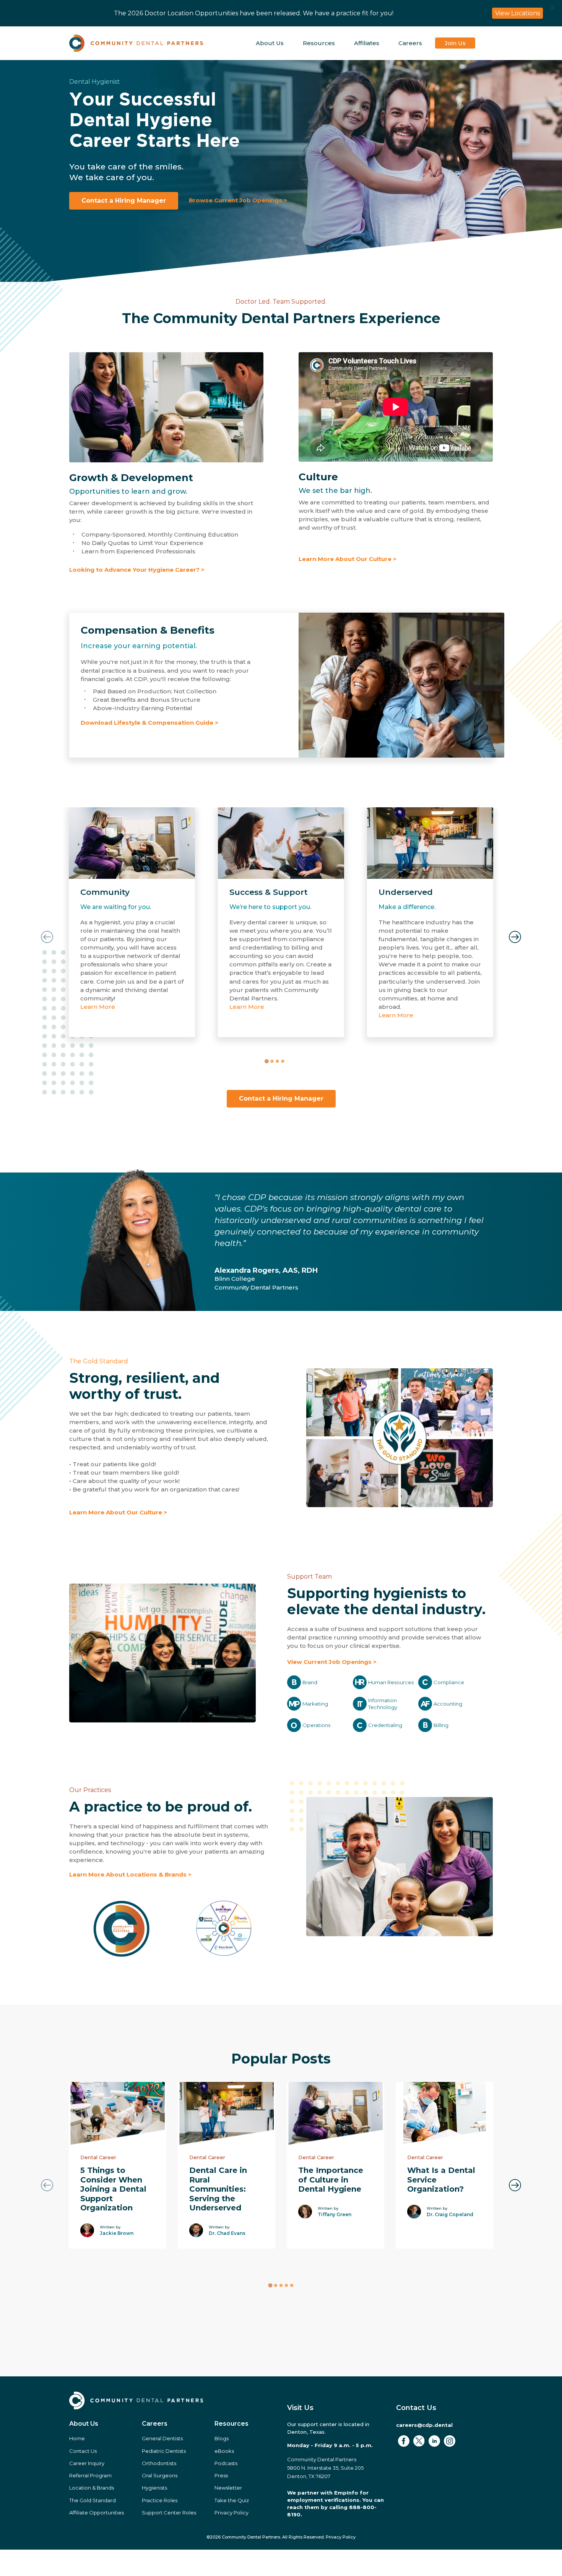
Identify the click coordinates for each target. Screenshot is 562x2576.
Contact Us (83, 2451)
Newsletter (228, 2488)
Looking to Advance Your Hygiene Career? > (137, 570)
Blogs (222, 2438)
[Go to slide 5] (292, 2285)
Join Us (455, 43)
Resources (319, 43)
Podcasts (226, 2463)
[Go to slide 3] (277, 1061)
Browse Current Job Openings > (238, 200)
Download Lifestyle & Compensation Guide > (149, 723)
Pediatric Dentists (164, 2451)
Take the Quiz (232, 2500)
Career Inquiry (87, 2463)
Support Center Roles (169, 2513)
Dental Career (98, 2157)
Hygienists (154, 2488)
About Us (270, 43)
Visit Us (300, 2408)
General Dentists (162, 2438)
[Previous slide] (47, 937)
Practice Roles (160, 2500)
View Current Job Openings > (332, 1662)
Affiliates (367, 43)
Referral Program (90, 2475)
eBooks (224, 2451)
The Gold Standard (99, 1361)
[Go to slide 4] (283, 1061)
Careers (410, 43)
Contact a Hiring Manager (124, 201)
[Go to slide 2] (272, 1061)
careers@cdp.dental (424, 2425)
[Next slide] (515, 937)
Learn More (98, 1007)
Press (221, 2475)
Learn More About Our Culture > (348, 559)
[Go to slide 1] (266, 1061)
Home (77, 2438)
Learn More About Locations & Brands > (130, 1874)
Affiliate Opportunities (97, 2513)
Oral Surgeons (160, 2475)
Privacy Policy (231, 2513)
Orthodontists (159, 2463)
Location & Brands (92, 2488)
